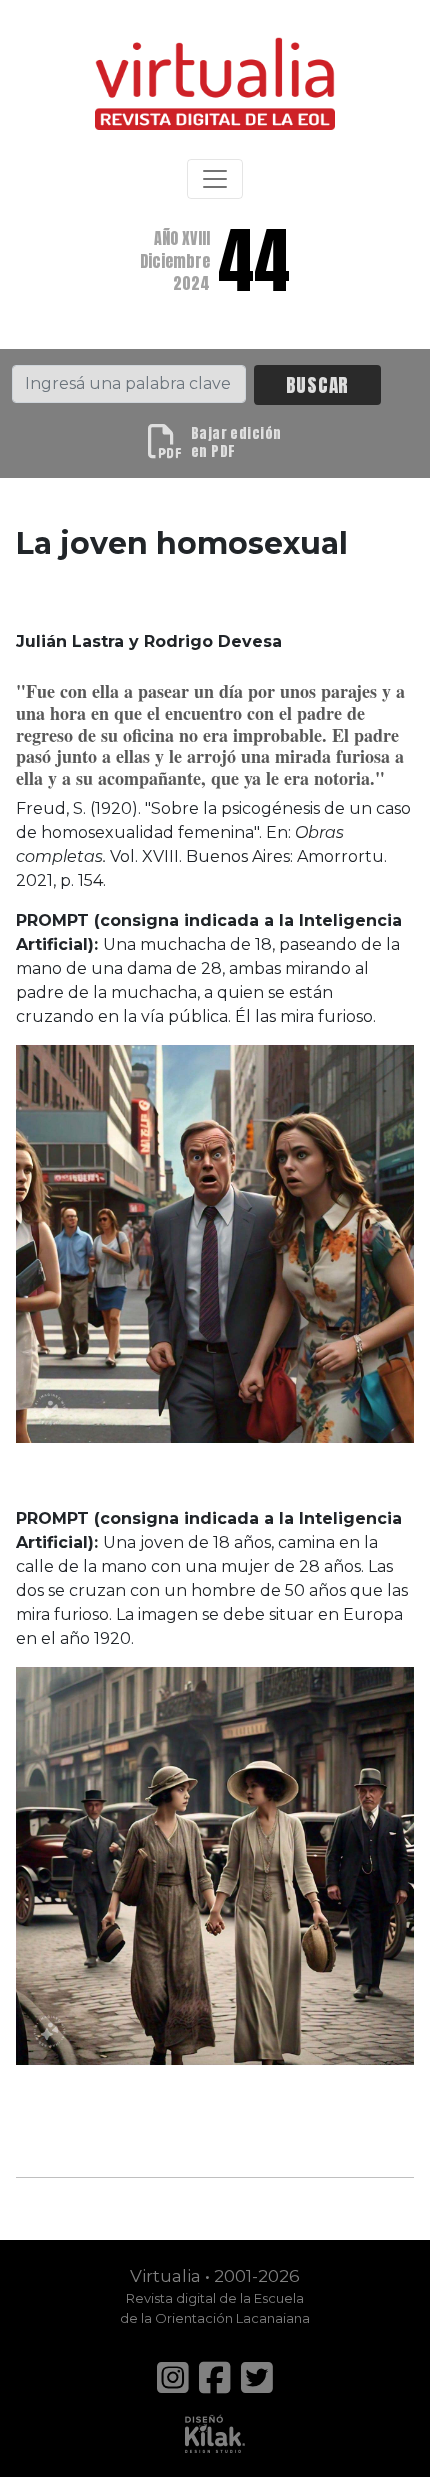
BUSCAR (318, 384)
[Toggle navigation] (215, 179)
